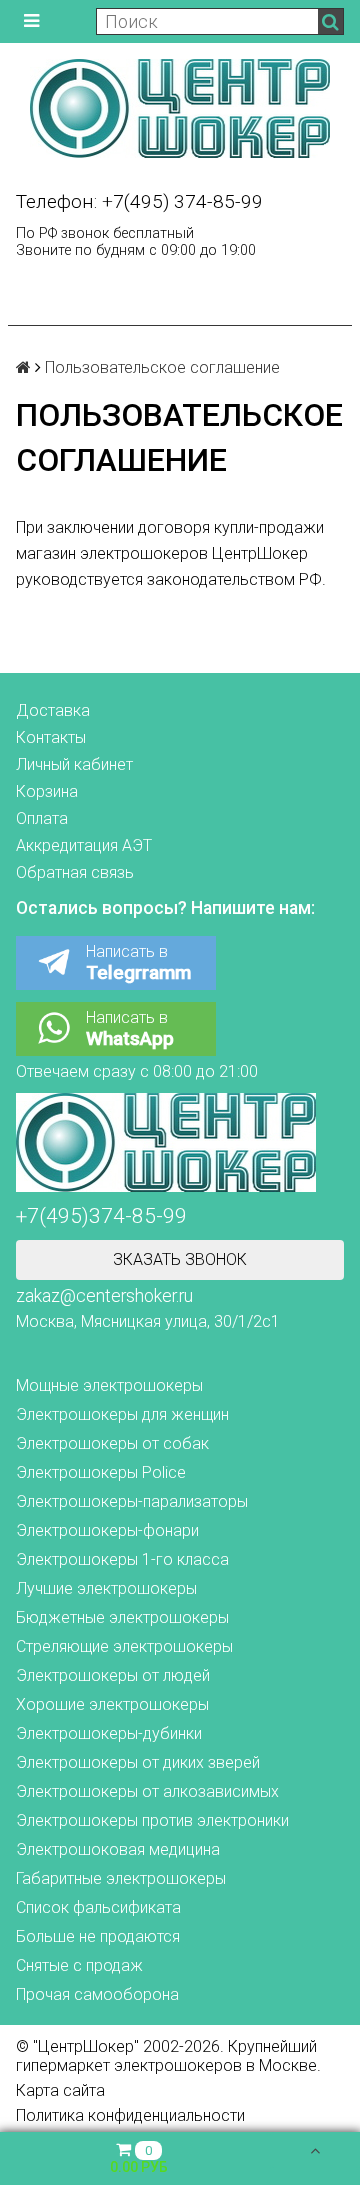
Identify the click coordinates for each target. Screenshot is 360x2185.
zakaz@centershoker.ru (104, 1296)
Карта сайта (60, 2090)
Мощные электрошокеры (109, 1385)
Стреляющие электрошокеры (124, 1646)
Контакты (51, 737)
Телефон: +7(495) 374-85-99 (139, 201)
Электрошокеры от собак (112, 1443)
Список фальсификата (98, 1907)
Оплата (42, 818)
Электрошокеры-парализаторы (132, 1501)
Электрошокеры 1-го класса (122, 1559)
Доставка (53, 710)
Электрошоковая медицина (118, 1849)
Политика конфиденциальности (130, 2115)
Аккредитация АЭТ (84, 845)
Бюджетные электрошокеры (122, 1617)
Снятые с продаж (79, 1965)
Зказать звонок (180, 1259)
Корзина (47, 791)
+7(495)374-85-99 (101, 1216)
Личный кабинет (74, 764)
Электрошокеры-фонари (107, 1530)
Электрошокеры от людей (113, 1675)
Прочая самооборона (97, 1994)
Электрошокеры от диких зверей (138, 1762)
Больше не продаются (98, 1936)
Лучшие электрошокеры (106, 1588)
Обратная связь (75, 872)
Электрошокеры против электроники (152, 1820)
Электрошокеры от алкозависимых (147, 1791)
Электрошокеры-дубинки (109, 1733)
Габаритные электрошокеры (121, 1878)
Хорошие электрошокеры (112, 1704)
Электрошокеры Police (101, 1472)
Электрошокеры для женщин (122, 1414)
